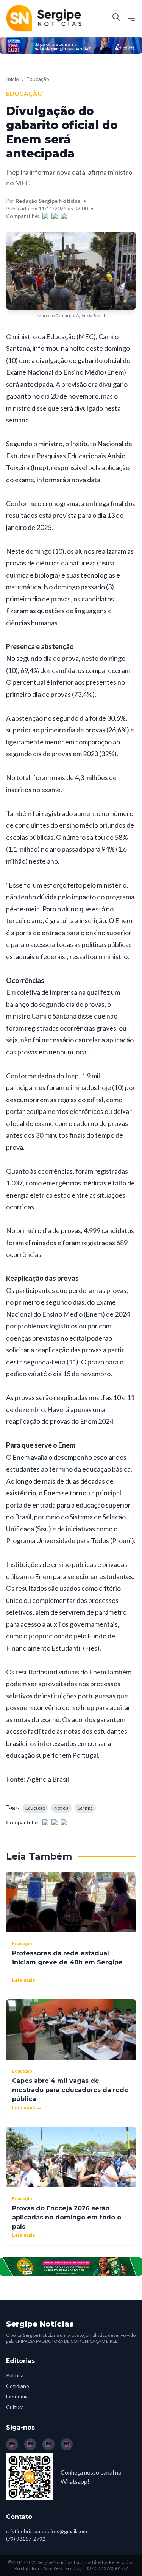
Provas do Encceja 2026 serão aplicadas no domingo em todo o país (67, 2217)
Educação (38, 79)
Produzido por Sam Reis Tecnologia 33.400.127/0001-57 (71, 2568)
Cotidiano (18, 2386)
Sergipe (85, 1808)
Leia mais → (27, 1980)
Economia (17, 2396)
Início (12, 79)
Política (15, 2375)
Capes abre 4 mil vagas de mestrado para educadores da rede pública (70, 2090)
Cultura (15, 2407)
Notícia (61, 1808)
